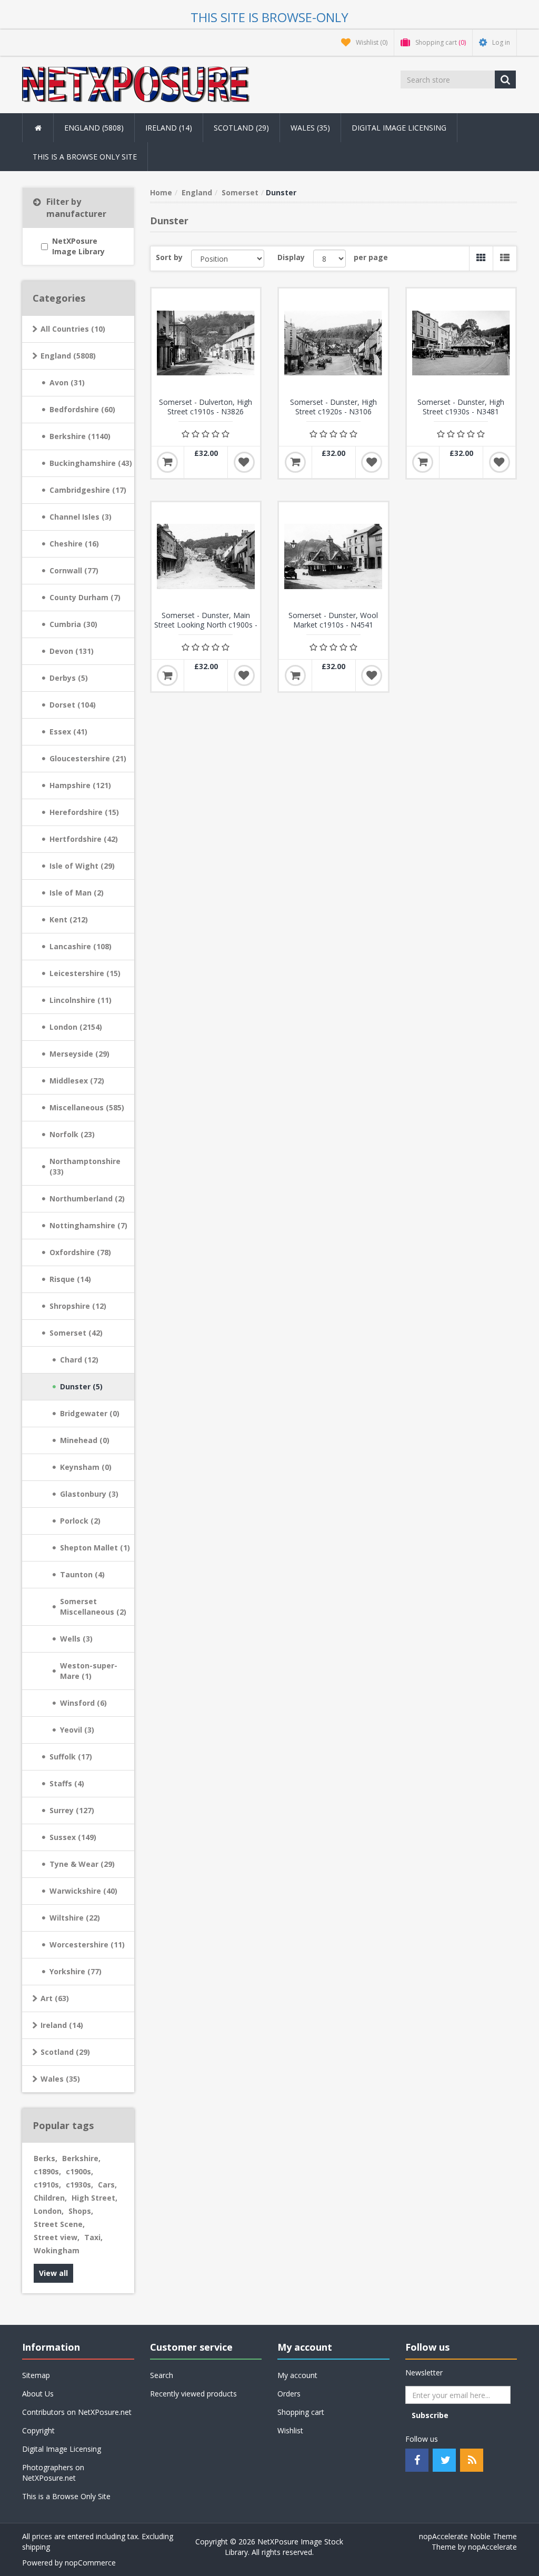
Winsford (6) (83, 1703)
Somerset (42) (76, 1333)
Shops (81, 2211)
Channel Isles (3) (81, 517)
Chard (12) (79, 1360)
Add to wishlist (244, 462)
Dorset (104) (73, 705)
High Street (94, 2198)
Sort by (169, 257)
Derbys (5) (69, 678)
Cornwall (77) (74, 570)
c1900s (79, 2171)
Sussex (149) (73, 1837)
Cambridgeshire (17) (88, 490)
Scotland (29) (65, 2052)
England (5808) (68, 356)
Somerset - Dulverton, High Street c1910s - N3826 (206, 407)
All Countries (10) (73, 329)
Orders (289, 2394)
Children (50, 2198)
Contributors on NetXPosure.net (77, 2412)
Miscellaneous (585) (87, 1107)
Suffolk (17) (71, 1757)
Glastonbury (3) (89, 1494)
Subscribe (430, 2415)
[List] (505, 258)
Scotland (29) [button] (241, 128)
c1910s (47, 2185)
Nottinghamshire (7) (88, 1225)
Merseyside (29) (79, 1054)
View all (53, 2273)
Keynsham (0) (86, 1467)
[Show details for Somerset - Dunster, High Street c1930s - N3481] (461, 343)
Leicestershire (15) (85, 973)
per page (371, 257)
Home (161, 192)
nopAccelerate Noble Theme (468, 2536)
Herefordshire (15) (84, 812)
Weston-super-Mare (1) (89, 1671)
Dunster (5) (81, 1386)
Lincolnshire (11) (81, 1000)
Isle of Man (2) (77, 893)
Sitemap (36, 2375)
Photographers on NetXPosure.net (53, 2473)
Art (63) (55, 1998)
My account (297, 2375)
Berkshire (81, 2158)
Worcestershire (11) (87, 1945)
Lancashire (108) (81, 946)
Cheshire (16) (74, 544)
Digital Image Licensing (399, 128)
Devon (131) (72, 651)
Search (162, 2375)
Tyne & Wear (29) (82, 1864)
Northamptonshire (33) (85, 1166)
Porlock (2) (80, 1521)
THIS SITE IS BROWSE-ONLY (269, 17)
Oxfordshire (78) (80, 1252)
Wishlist (290, 2430)
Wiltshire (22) (75, 1918)
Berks (46, 2158)
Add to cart (167, 462)
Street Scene (59, 2224)
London (49, 2211)
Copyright (38, 2430)
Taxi (93, 2237)
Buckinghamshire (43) (91, 463)
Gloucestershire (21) (88, 758)
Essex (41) (68, 732)
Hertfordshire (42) (84, 839)
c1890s (47, 2171)
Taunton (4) (82, 1574)
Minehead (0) (85, 1440)
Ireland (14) (62, 2025)
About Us (38, 2394)
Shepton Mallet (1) (95, 1548)
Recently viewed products (193, 2394)
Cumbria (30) (73, 624)
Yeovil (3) (77, 1730)
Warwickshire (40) (83, 1891)
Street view (57, 2237)
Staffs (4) (67, 1783)
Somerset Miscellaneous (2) (93, 1607)
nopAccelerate (492, 2547)
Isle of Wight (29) (82, 866)
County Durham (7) (85, 597)
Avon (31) (67, 382)
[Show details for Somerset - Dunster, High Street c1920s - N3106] (333, 343)
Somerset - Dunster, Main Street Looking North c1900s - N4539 (206, 625)
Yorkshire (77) (76, 1971)
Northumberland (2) (87, 1199)
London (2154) (76, 1027)
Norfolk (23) (72, 1134)
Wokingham (57, 2250)
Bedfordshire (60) (82, 409)
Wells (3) (76, 1639)
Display (291, 257)
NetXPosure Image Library (78, 246)
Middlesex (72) (77, 1081)
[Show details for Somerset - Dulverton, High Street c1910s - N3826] (206, 343)
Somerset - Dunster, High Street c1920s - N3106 (333, 407)
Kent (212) (69, 919)
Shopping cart (301, 2412)
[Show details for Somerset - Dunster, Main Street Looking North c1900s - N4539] (206, 557)
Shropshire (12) (78, 1306)
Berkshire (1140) (80, 436)
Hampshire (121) (80, 785)
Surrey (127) (72, 1810)
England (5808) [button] (94, 128)
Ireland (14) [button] (169, 128)
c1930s (79, 2185)
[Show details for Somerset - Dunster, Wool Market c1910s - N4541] (333, 557)
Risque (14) (70, 1279)
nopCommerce (90, 2563)
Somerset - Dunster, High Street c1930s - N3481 (461, 407)
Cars (107, 2185)
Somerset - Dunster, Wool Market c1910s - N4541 (333, 620)
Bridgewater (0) (90, 1413)
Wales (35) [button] (310, 128)
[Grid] (481, 258)
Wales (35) (60, 2079)
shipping (36, 2547)
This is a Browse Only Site (85, 157)
